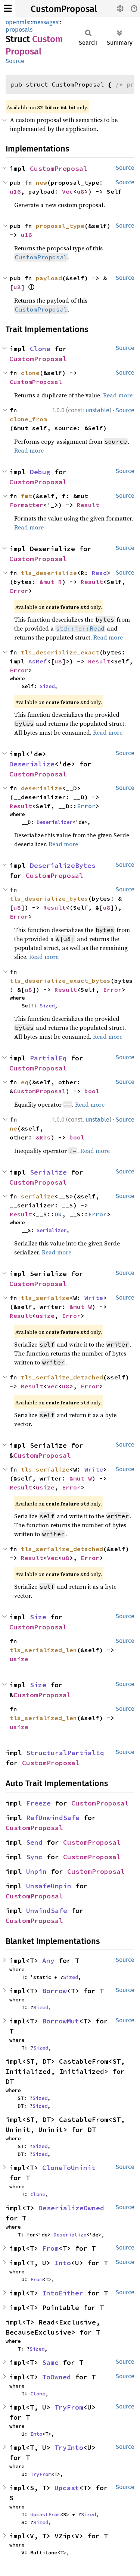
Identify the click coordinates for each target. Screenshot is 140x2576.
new (41, 182)
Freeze (38, 1803)
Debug (40, 472)
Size (38, 1617)
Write (94, 1298)
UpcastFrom (45, 2514)
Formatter (27, 505)
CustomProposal (64, 9)
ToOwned (57, 2377)
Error (19, 591)
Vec (68, 191)
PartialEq (48, 1058)
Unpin (36, 1871)
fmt (27, 496)
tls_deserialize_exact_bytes (60, 981)
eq (25, 1082)
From (50, 2248)
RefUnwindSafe (53, 1818)
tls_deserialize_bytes (49, 898)
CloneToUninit (69, 2168)
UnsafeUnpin (49, 1886)
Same (50, 2362)
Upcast (67, 2488)
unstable (97, 410)
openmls (17, 22)
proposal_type (60, 226)
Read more (118, 395)
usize (45, 1316)
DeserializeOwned (71, 2208)
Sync (34, 1857)
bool (92, 1091)
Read (99, 573)
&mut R (51, 582)
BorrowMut (61, 2021)
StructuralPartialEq (65, 1753)
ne (13, 1128)
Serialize (48, 1172)
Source (15, 61)
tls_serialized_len (43, 1650)
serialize (38, 1196)
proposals (19, 30)
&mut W (81, 1307)
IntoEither (63, 2293)
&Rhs (43, 1137)
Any (48, 1961)
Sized (47, 686)
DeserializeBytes (63, 865)
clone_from (28, 419)
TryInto (69, 2447)
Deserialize (32, 764)
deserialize (41, 788)
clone (30, 373)
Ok (58, 1214)
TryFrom (69, 2407)
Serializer (52, 1230)
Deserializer (55, 822)
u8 (81, 191)
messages (45, 22)
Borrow (55, 1991)
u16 (15, 191)
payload (49, 278)
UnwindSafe (47, 1911)
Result (88, 505)
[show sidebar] (8, 8)
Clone (40, 349)
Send (34, 1842)
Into (63, 2263)
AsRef (38, 661)
